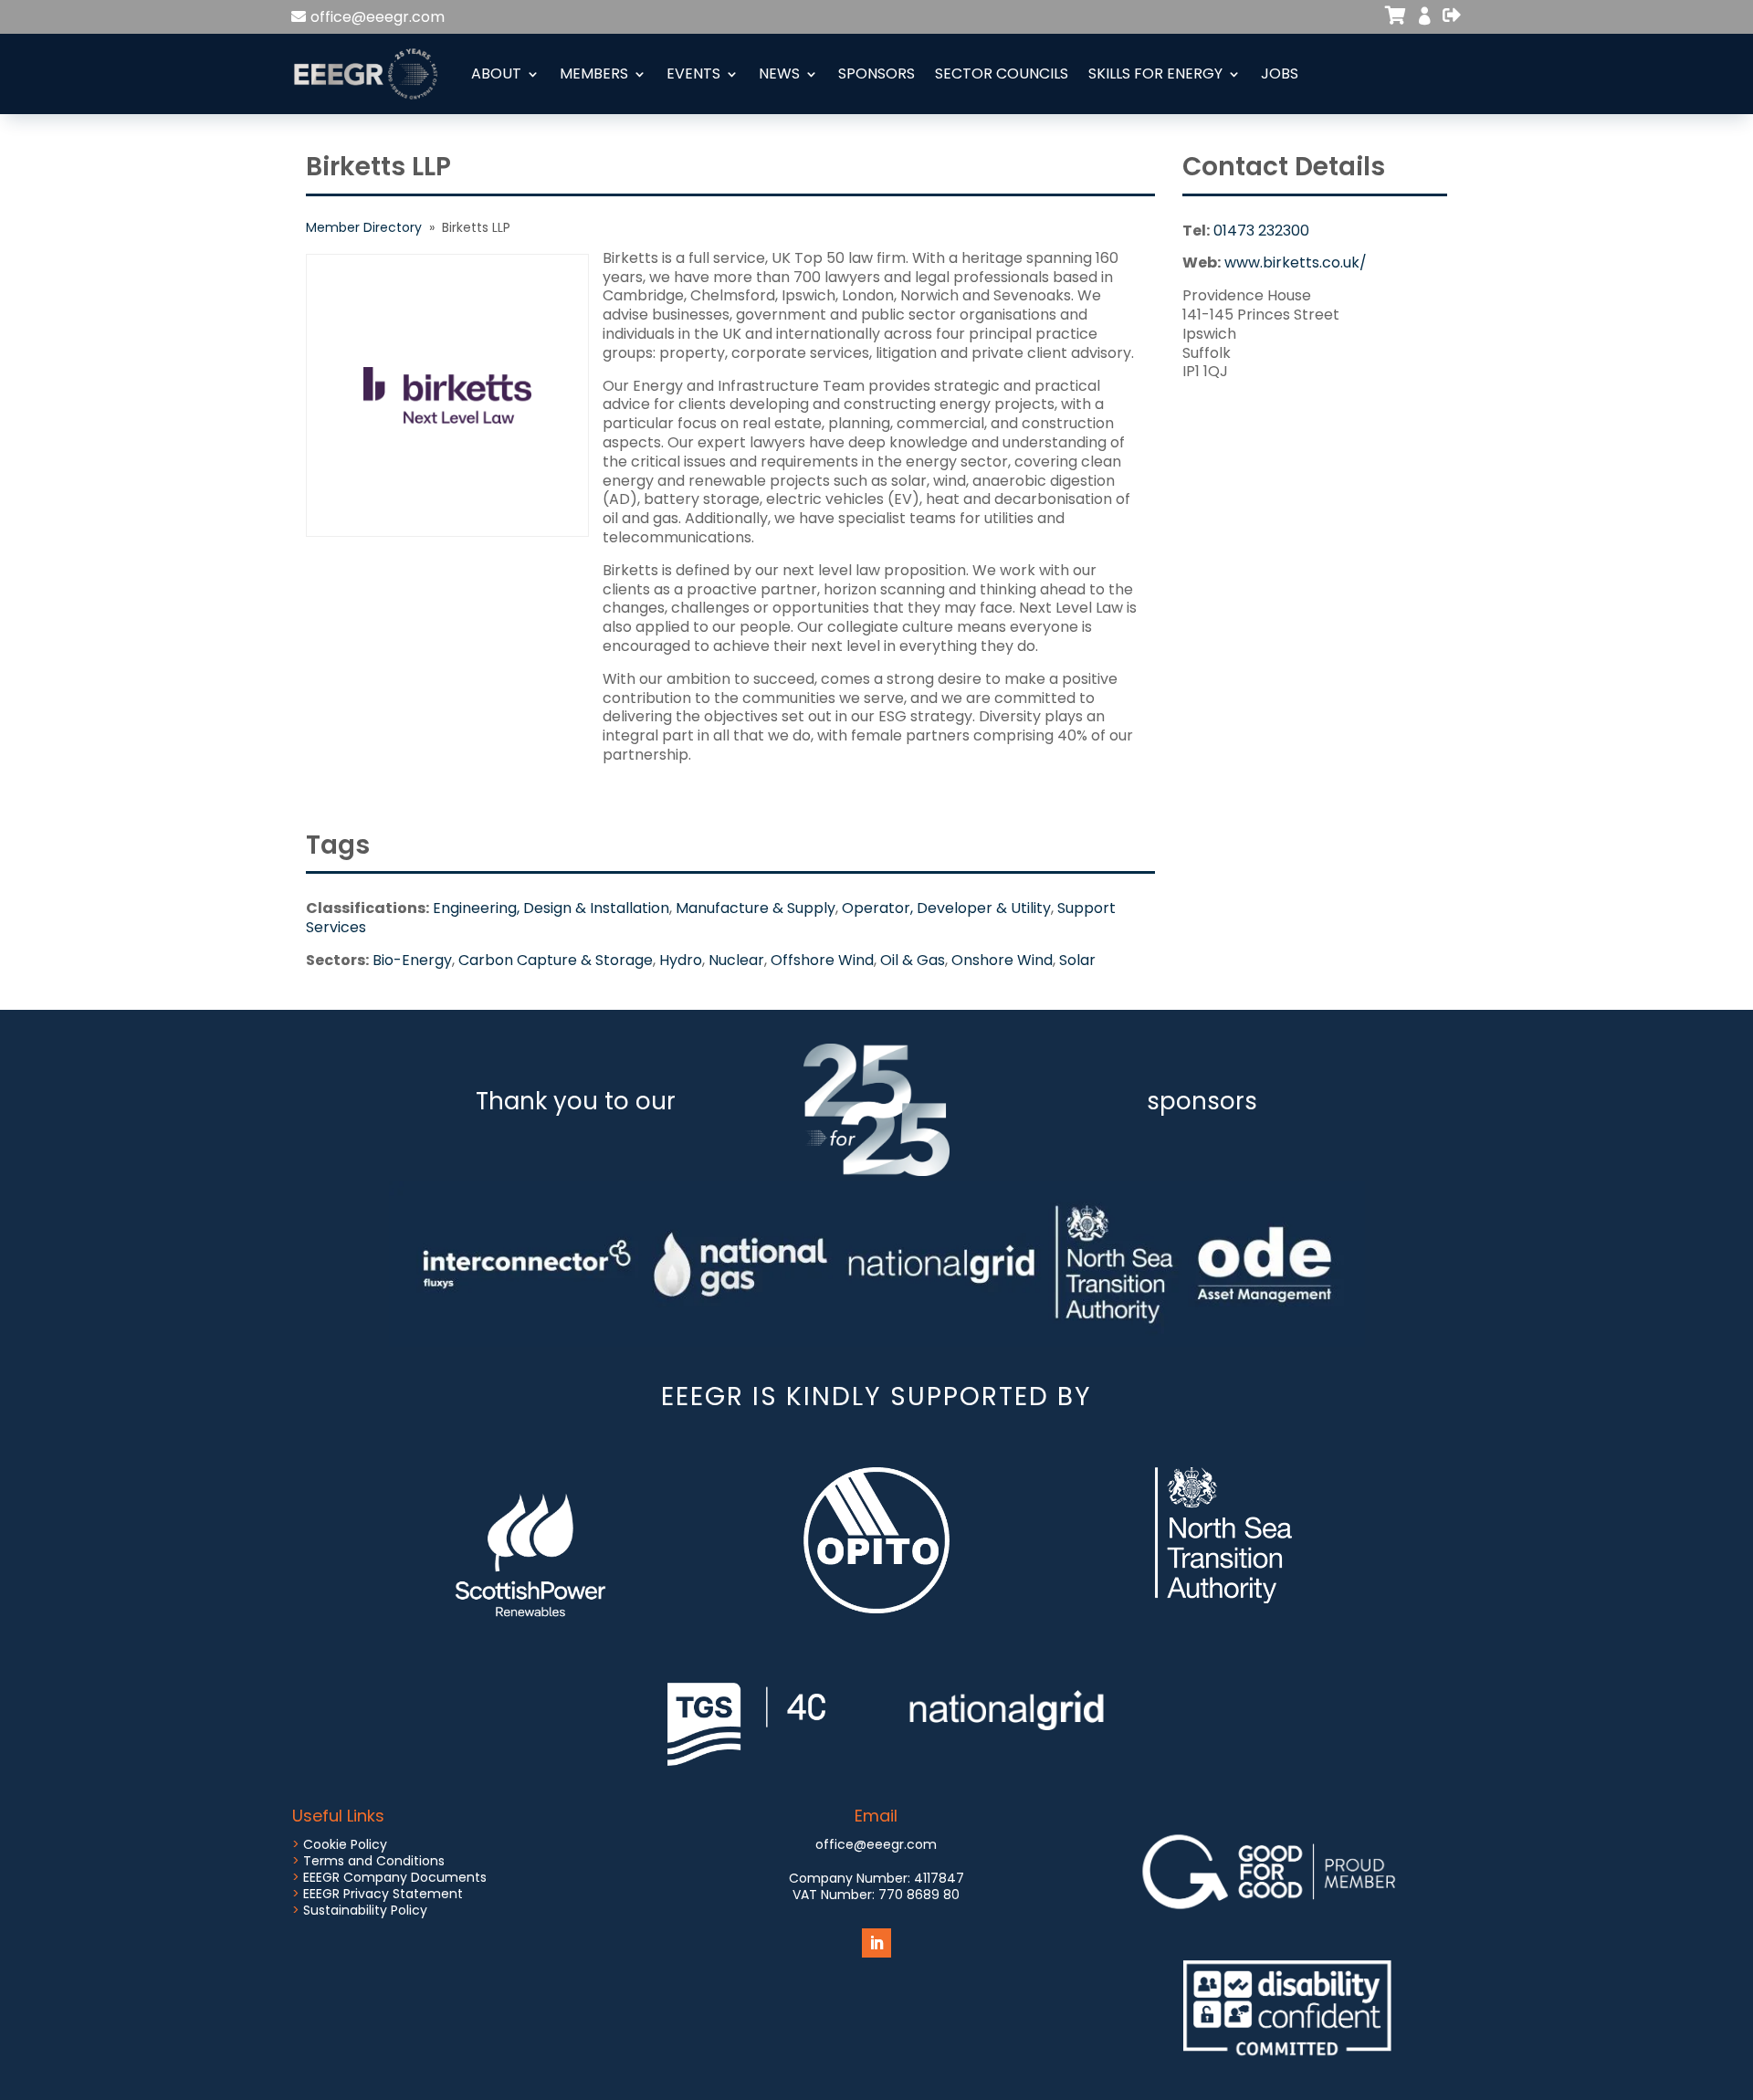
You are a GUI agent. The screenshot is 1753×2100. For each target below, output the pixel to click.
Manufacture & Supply (756, 908)
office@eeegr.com (378, 17)
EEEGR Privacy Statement (383, 1894)
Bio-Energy (412, 960)
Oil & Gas (913, 960)
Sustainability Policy (365, 1910)
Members (594, 73)
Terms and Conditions (374, 1861)
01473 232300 (1261, 231)
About (496, 73)
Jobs (1280, 73)
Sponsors (876, 73)
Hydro (681, 960)
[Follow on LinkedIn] (876, 1943)
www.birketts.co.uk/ (1296, 262)
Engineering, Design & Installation (551, 908)
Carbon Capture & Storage (556, 960)
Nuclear (736, 960)
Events (693, 73)
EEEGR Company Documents (395, 1877)
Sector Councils (1002, 73)
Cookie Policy (345, 1844)
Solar (1077, 960)
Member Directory (364, 227)
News (779, 73)
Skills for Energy (1155, 73)
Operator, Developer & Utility (946, 908)
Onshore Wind (1002, 960)
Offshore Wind (822, 960)
